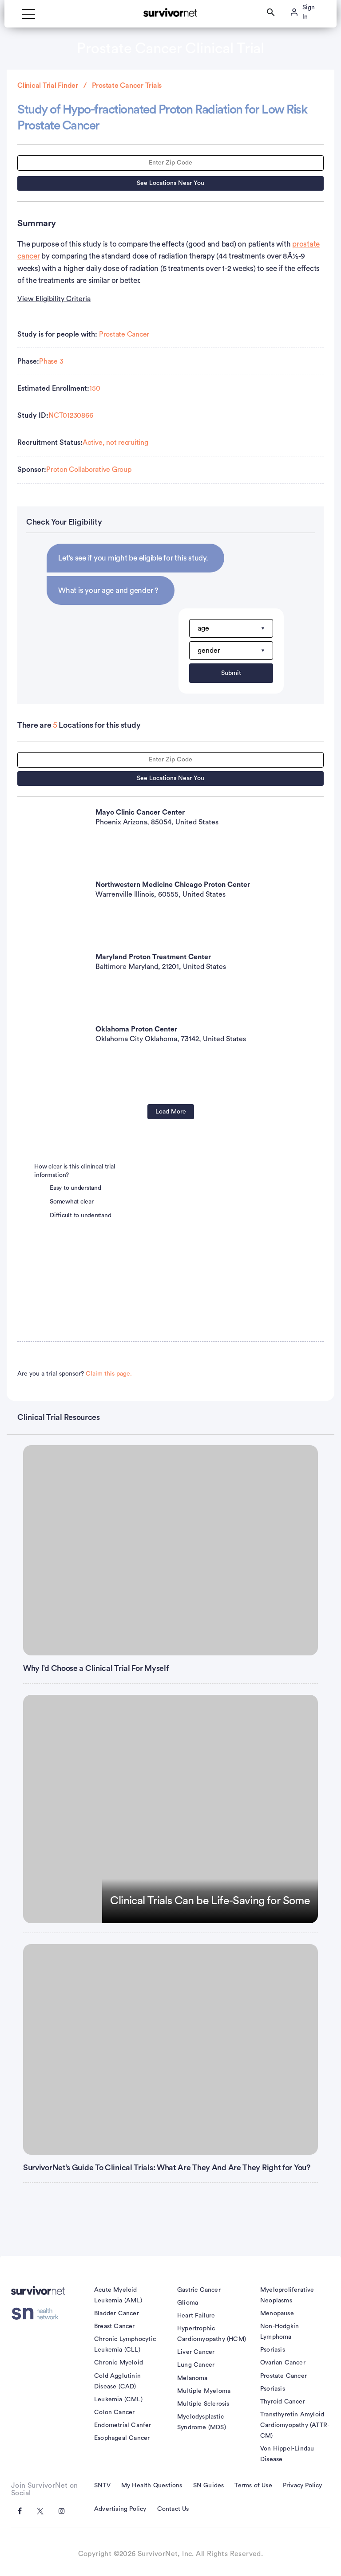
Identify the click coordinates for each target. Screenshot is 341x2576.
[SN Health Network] (38, 2314)
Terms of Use (253, 2486)
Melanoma (192, 2378)
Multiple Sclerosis (203, 2404)
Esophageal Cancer (122, 2438)
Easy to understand (75, 1188)
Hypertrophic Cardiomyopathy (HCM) (212, 2334)
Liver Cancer (196, 2352)
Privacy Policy (303, 2486)
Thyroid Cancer (283, 2402)
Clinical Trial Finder (48, 86)
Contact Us (173, 2509)
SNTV (102, 2486)
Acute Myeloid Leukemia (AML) (118, 2295)
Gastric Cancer (199, 2290)
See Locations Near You (170, 183)
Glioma (188, 2303)
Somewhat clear (72, 1202)
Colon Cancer (114, 2412)
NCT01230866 (71, 416)
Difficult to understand (80, 1215)
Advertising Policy (120, 2509)
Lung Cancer (196, 2365)
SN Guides (209, 2486)
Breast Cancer (115, 2326)
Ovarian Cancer (283, 2363)
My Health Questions (152, 2486)
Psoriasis (273, 2350)
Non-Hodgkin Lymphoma (280, 2332)
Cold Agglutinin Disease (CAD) (117, 2381)
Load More (171, 1112)
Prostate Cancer (124, 334)
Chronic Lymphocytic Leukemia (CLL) (125, 2345)
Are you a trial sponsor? (75, 1374)
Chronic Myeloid (119, 2363)
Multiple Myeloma (204, 2391)
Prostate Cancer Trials (127, 86)
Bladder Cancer (117, 2313)
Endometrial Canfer (123, 2425)
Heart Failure (196, 2316)
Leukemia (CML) (118, 2400)
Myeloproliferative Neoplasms (287, 2295)
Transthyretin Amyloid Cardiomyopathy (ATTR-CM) (295, 2425)
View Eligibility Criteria (54, 299)
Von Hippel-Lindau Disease (287, 2454)
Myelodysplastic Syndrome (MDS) (202, 2422)
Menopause (277, 2313)
